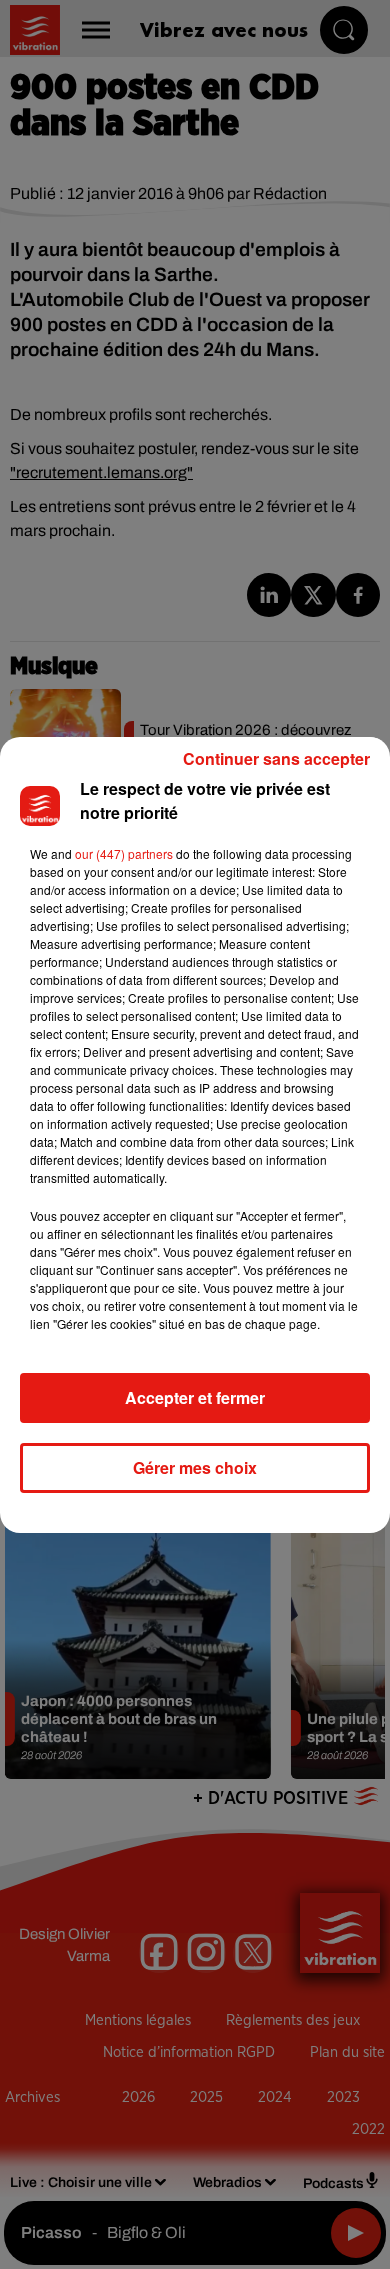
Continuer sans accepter (276, 758)
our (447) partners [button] (124, 853)
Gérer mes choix (195, 1467)
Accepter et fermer (195, 1397)
